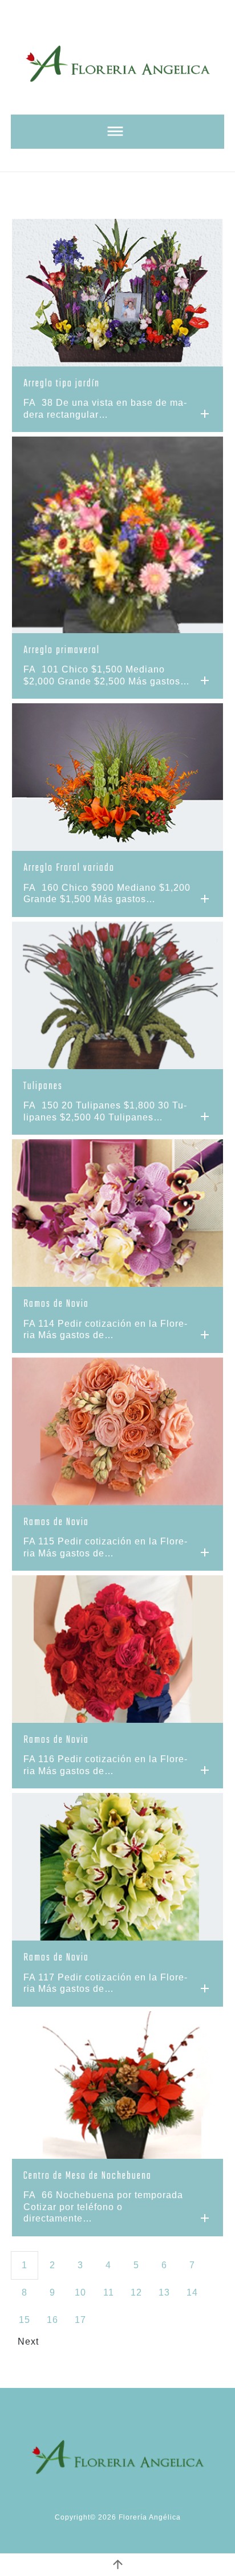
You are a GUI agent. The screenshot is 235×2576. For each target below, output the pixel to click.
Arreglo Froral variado (69, 868)
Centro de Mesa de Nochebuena (88, 2176)
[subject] (117, 132)
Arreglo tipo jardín (62, 384)
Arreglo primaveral (62, 651)
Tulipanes (43, 1087)
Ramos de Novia (56, 1304)
